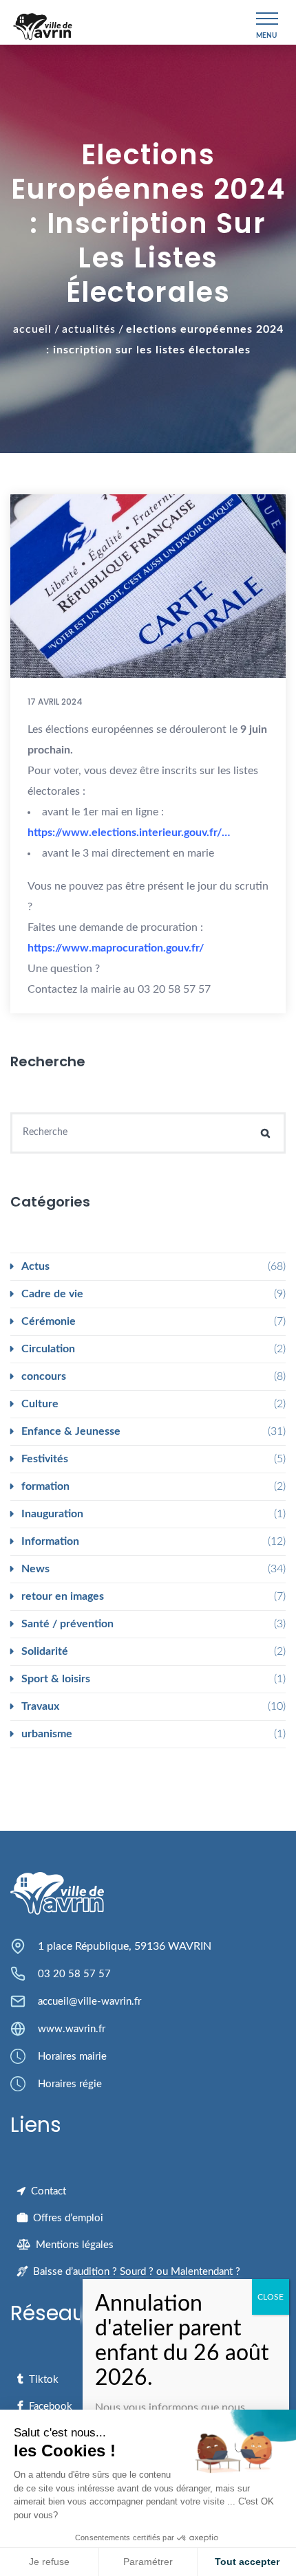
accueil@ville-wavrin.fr (89, 2002)
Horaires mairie (72, 2057)
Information (50, 1541)
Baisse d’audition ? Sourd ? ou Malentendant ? (137, 2272)
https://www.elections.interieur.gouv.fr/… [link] (129, 833)
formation (45, 1486)
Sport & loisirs (56, 1679)
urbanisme (47, 1734)
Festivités (45, 1459)
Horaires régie (70, 2084)
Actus (35, 1266)
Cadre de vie (52, 1294)
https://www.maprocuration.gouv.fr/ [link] (116, 948)
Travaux (40, 1706)
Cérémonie (49, 1321)
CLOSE (271, 2297)
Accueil (32, 329)
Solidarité (45, 1651)
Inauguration (52, 1514)
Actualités (89, 329)
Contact (49, 2191)
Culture (40, 1404)
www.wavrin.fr (72, 2029)
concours (44, 1376)
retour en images (63, 1596)
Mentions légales (75, 2245)
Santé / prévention (67, 1624)
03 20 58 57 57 (74, 1974)
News (35, 1569)
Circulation (48, 1349)
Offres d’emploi (68, 2218)
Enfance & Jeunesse (71, 1431)
